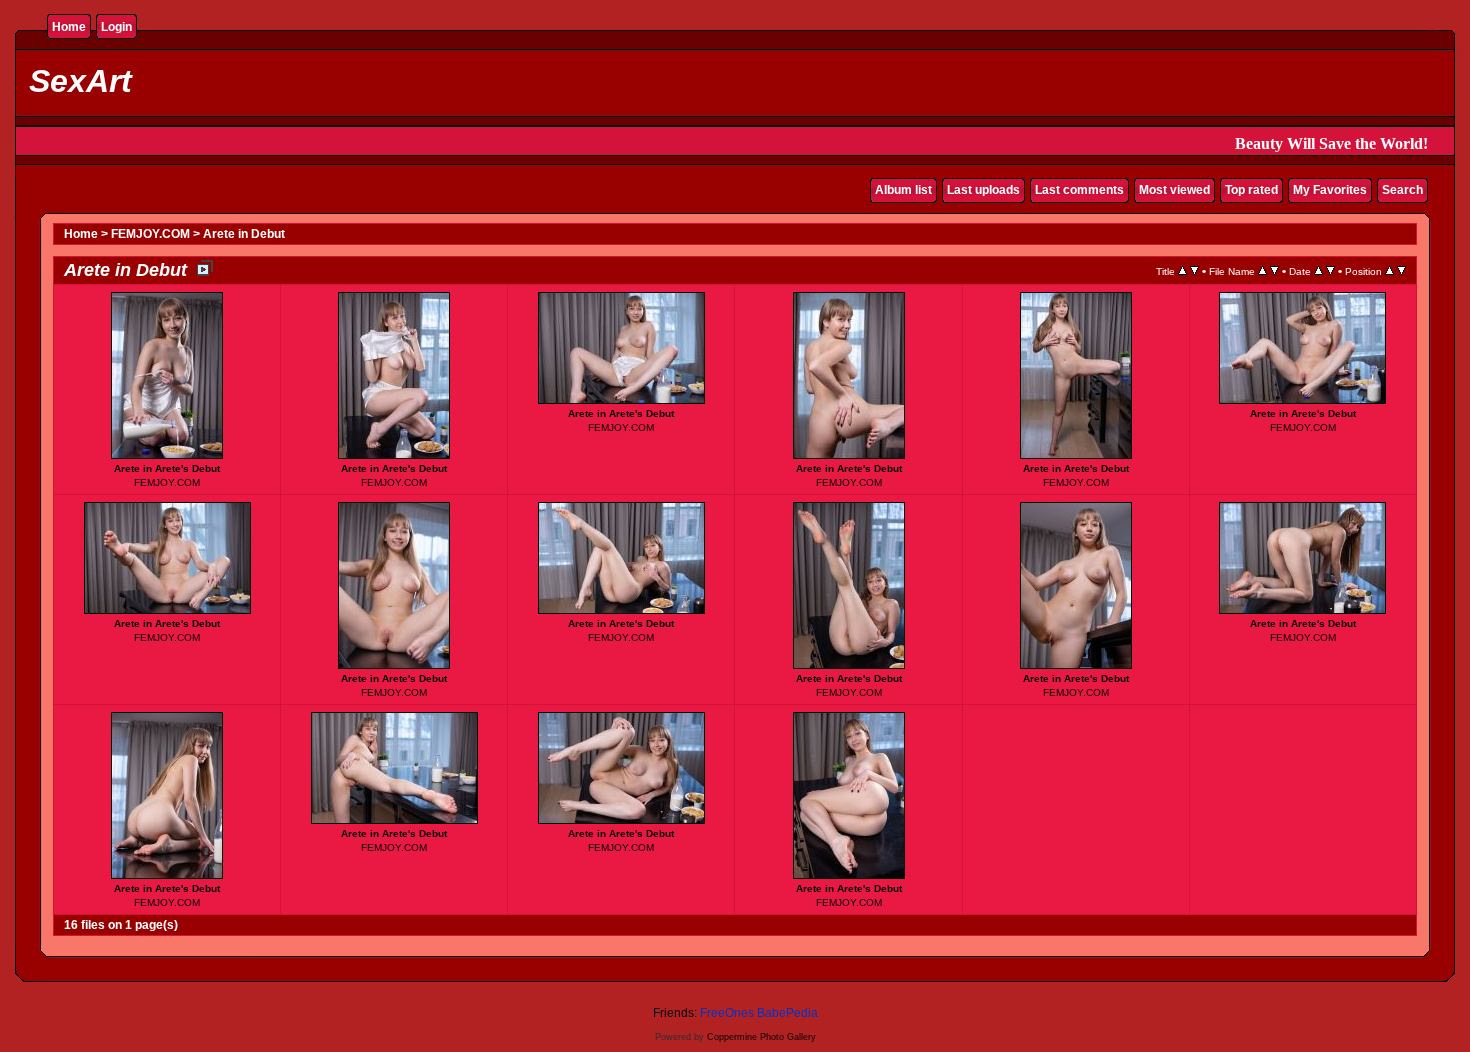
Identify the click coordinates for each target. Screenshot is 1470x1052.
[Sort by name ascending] (1262, 271)
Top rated (1251, 190)
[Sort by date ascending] (1318, 271)
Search (1402, 190)
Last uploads (983, 190)
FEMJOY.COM (150, 234)
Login (116, 27)
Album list (903, 190)
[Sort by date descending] (1330, 271)
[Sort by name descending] (1274, 271)
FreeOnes (727, 1013)
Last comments (1079, 190)
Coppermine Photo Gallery (761, 1037)
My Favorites (1330, 190)
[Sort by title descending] (1194, 271)
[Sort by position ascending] (1389, 271)
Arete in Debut (244, 234)
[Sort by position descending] (1401, 271)
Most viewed (1174, 190)
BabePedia (787, 1013)
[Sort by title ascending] (1182, 271)
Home (69, 27)
